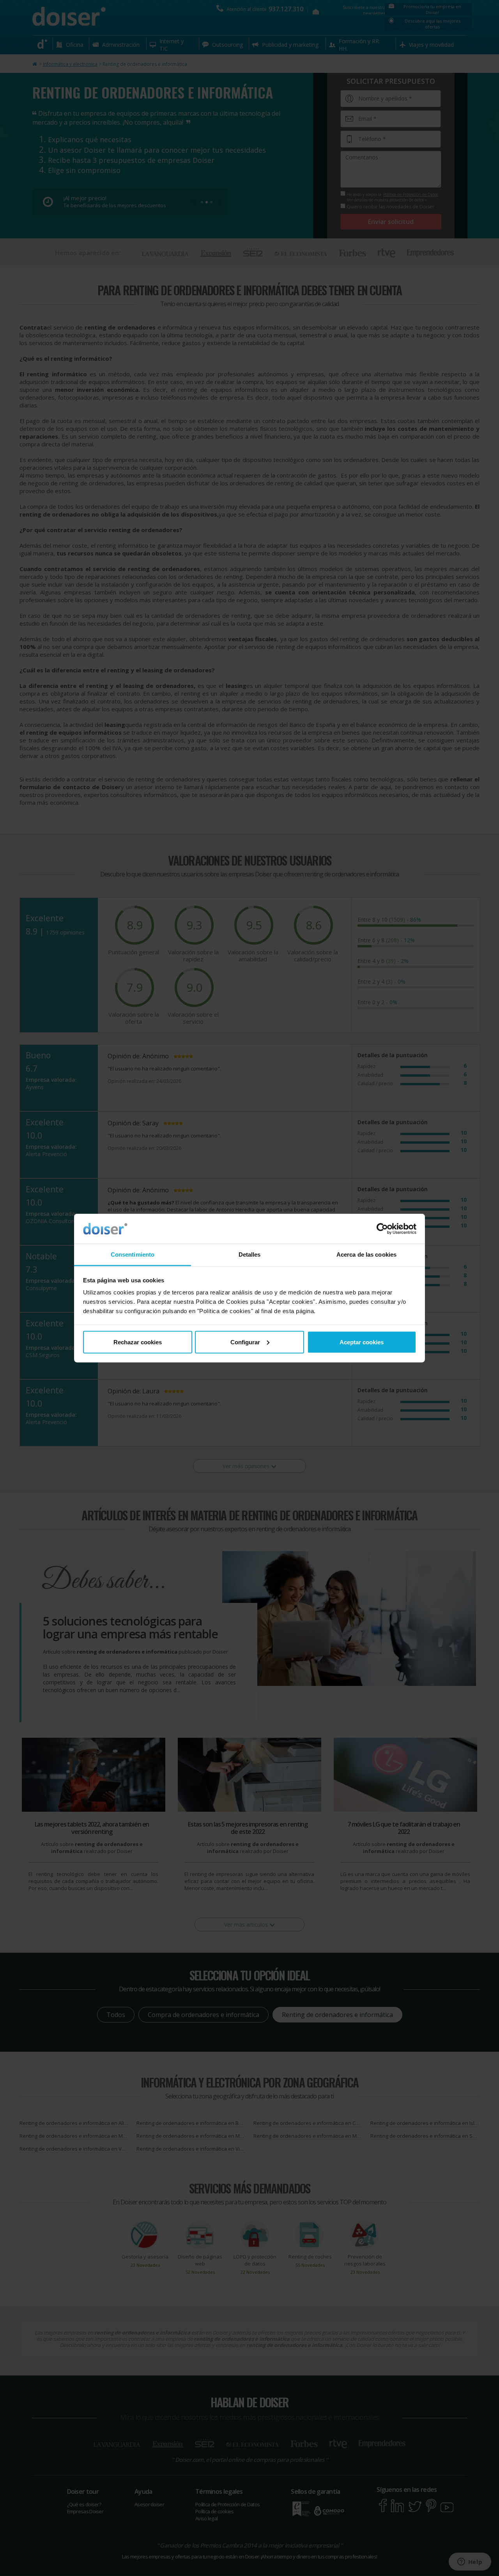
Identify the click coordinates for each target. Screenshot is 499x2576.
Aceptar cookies (362, 1342)
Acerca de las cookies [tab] (366, 1254)
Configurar (245, 1342)
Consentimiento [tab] (133, 1254)
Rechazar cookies (138, 1342)
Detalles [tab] (250, 1254)
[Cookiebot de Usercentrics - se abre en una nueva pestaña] (382, 1229)
